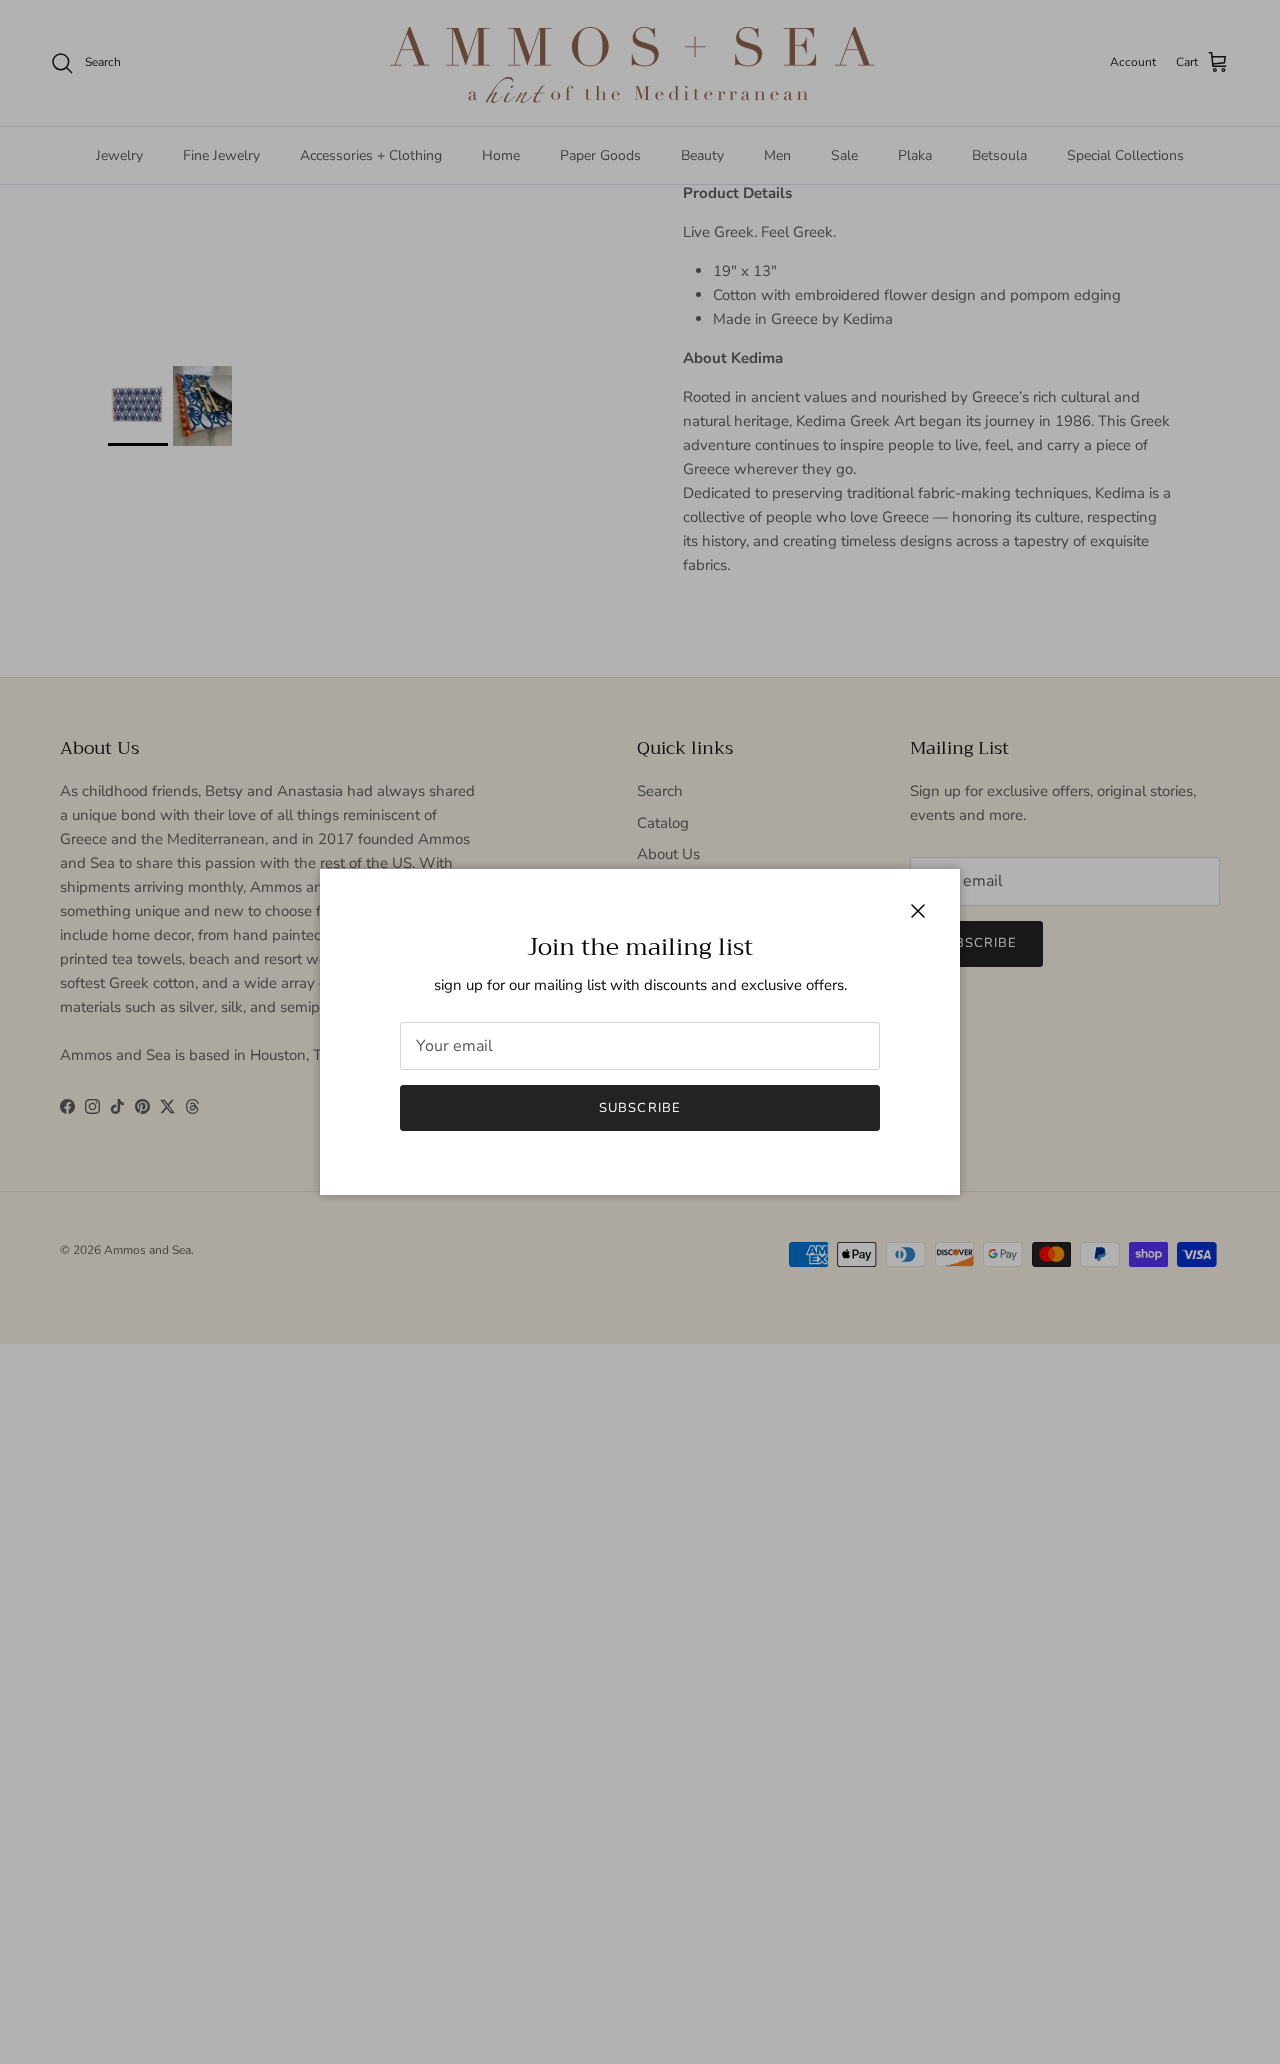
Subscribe (639, 1108)
